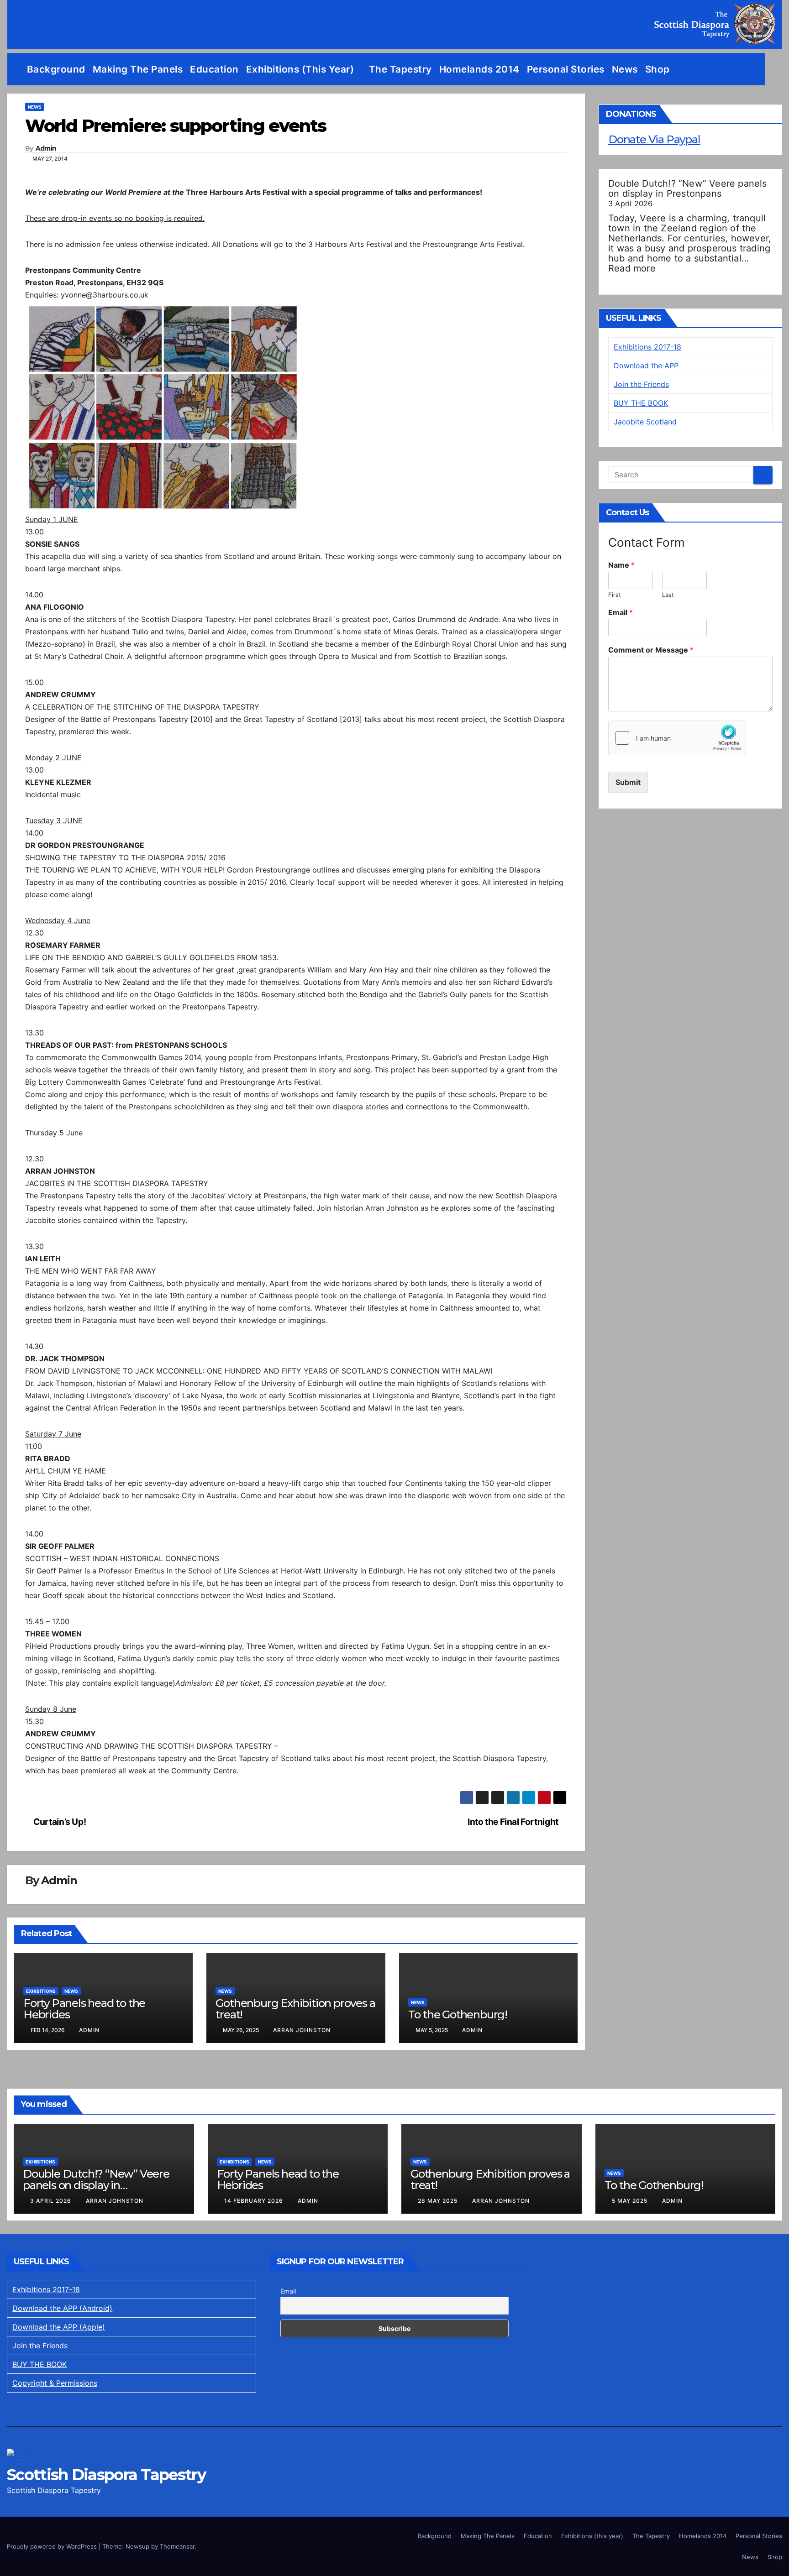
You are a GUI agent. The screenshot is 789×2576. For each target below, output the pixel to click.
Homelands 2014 (479, 69)
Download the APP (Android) (62, 2308)
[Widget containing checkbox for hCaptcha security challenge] (677, 738)
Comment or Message (651, 650)
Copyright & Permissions (55, 2383)
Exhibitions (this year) (301, 69)
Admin (46, 149)
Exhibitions (41, 1991)
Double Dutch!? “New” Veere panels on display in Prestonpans (688, 188)
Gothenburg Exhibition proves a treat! (295, 2009)
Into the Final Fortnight (514, 1822)
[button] (775, 69)
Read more (632, 268)
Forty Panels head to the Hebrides (84, 2009)
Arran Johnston (302, 2030)
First (615, 595)
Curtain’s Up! (59, 1822)
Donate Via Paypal (654, 139)
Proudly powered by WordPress (53, 2546)
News (625, 69)
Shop (657, 69)
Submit (628, 782)
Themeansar (177, 2546)
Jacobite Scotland (645, 422)
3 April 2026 (52, 2201)
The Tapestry (400, 69)
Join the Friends (641, 384)
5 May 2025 (631, 2201)
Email (621, 612)
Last (668, 595)
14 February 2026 (255, 2201)
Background (56, 69)
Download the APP (646, 366)
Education (214, 69)
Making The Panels (138, 69)
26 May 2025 (439, 2201)
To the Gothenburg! (458, 2014)
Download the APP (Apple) (59, 2327)
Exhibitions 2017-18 (647, 347)
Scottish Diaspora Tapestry (106, 2475)
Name (621, 565)
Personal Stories (566, 69)
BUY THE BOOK (641, 403)
